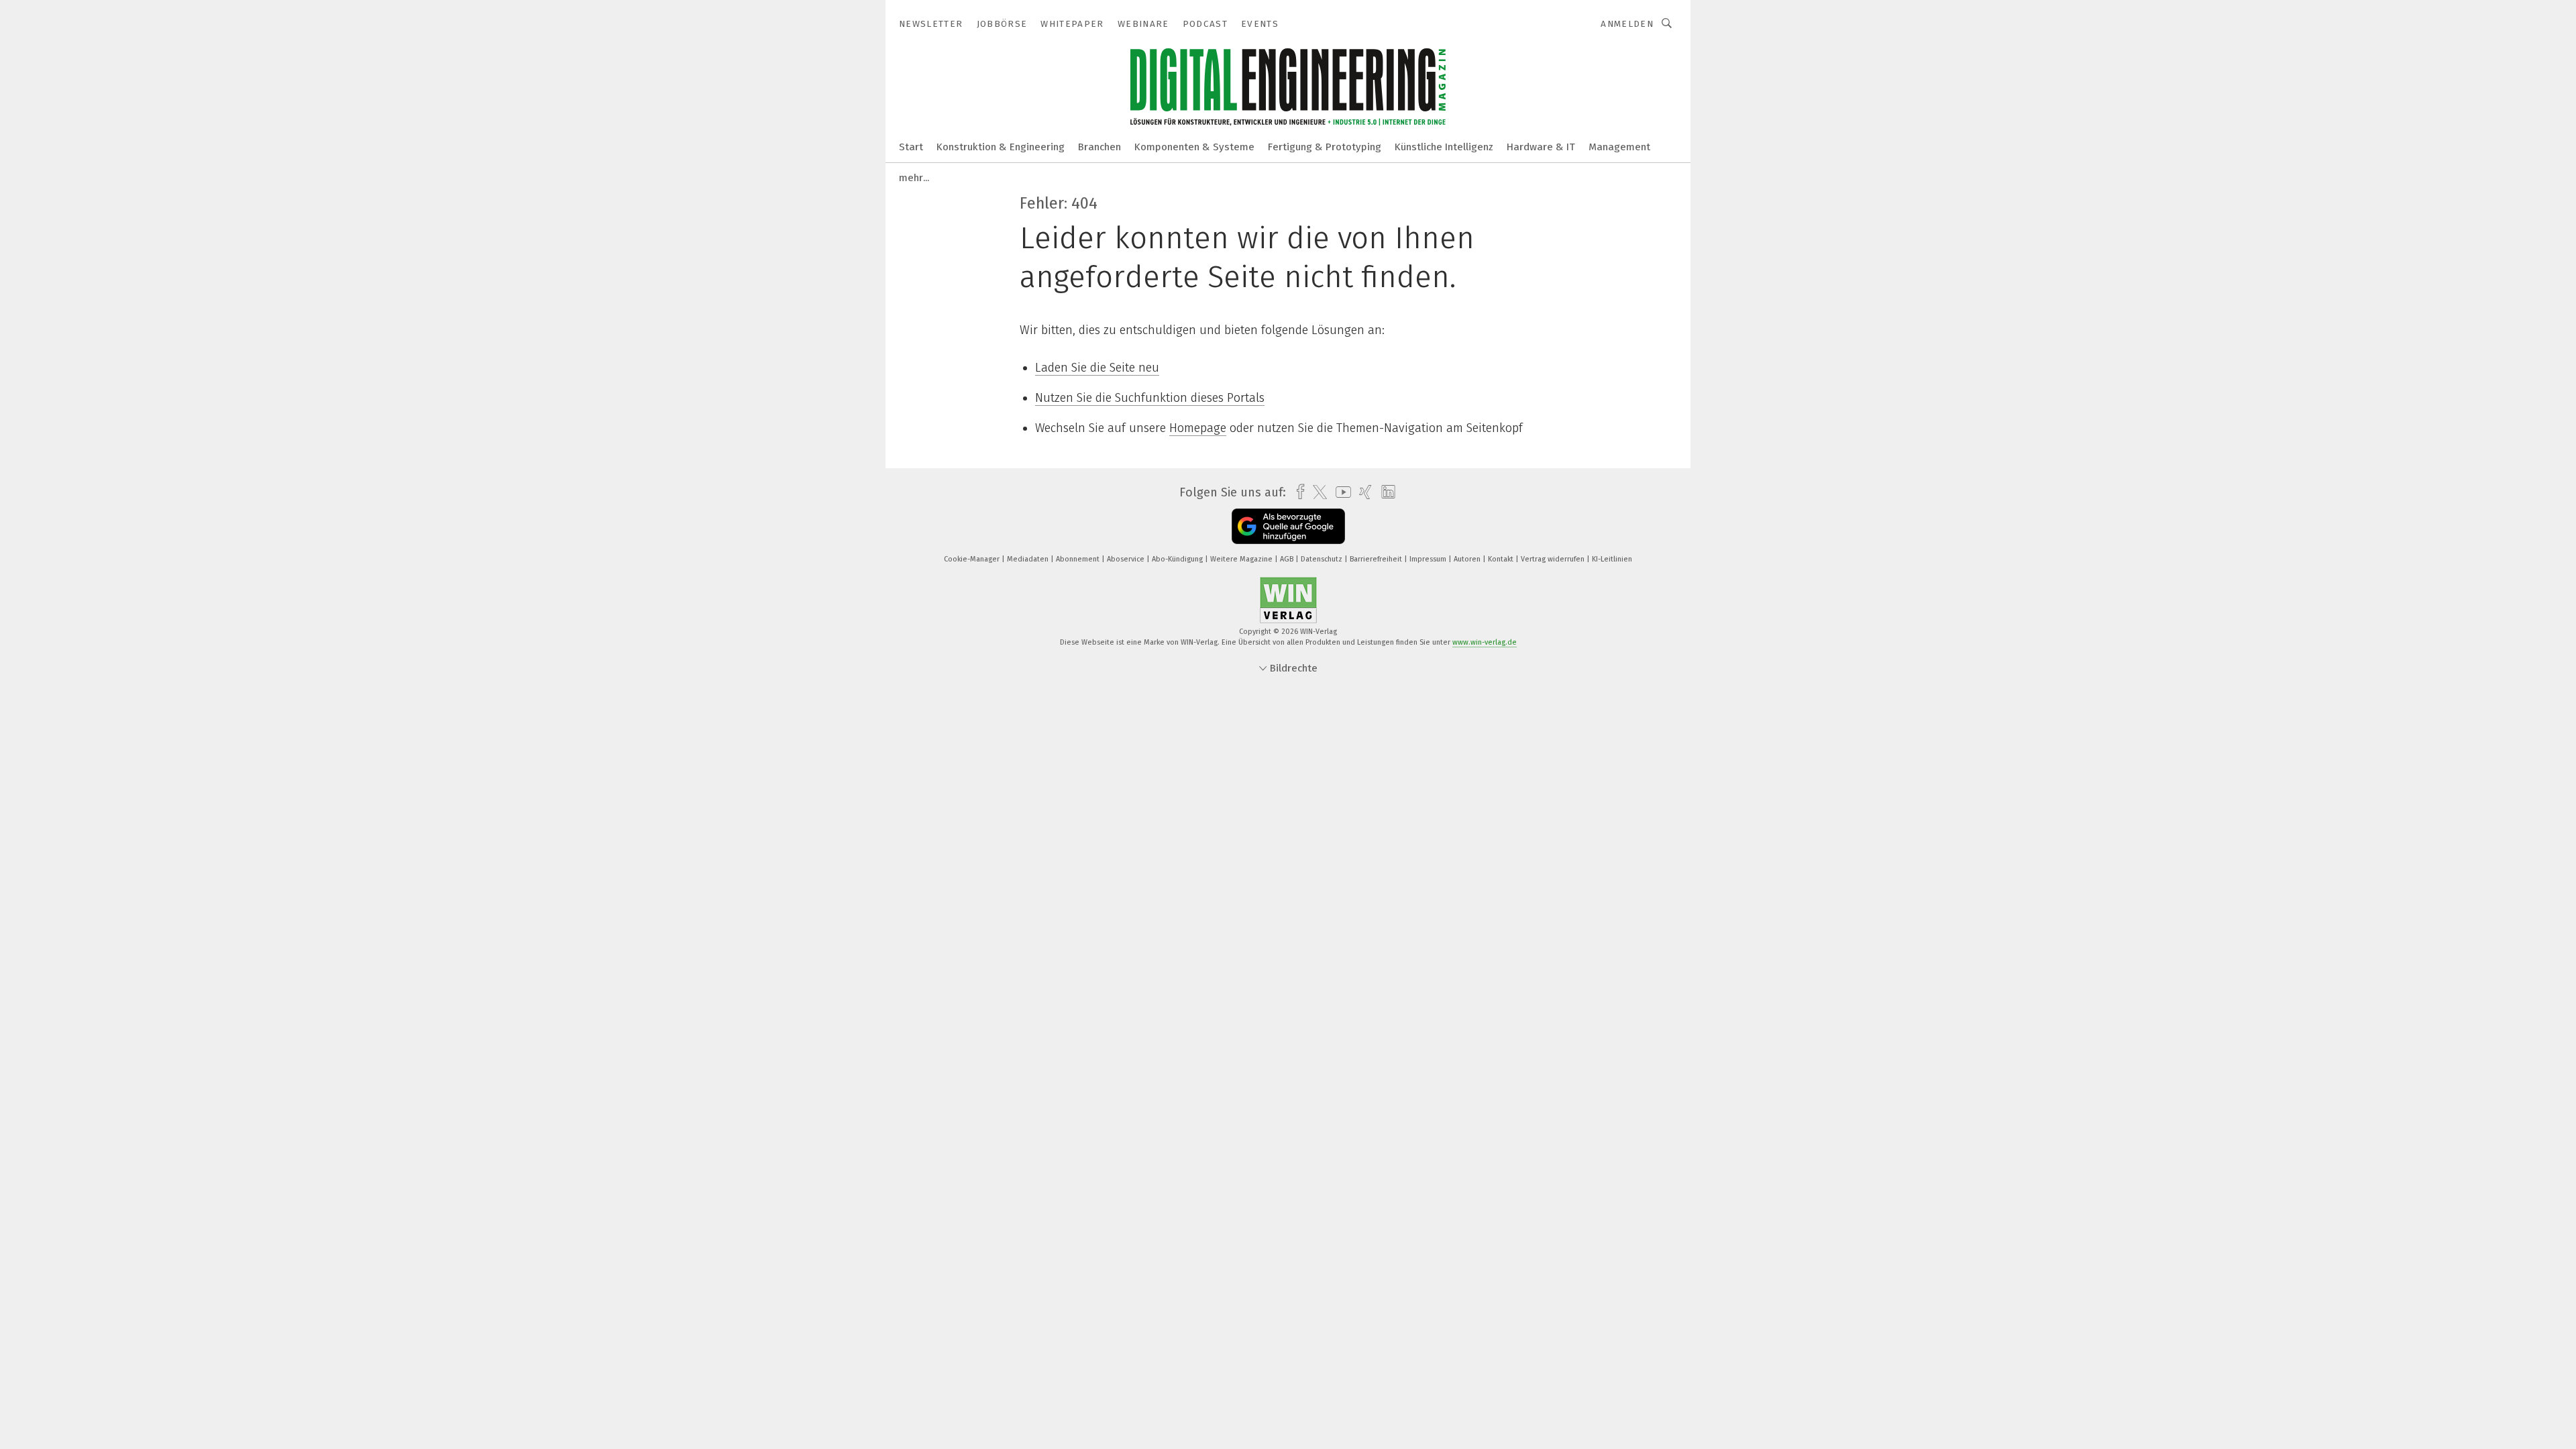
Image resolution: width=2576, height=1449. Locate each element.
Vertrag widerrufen (1554, 559)
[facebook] (1297, 492)
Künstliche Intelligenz (1444, 147)
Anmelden (1627, 24)
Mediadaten (1029, 559)
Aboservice (1127, 559)
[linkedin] (1385, 492)
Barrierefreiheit (1377, 559)
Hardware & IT (1541, 147)
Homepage (1198, 428)
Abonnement (1079, 559)
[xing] (1362, 492)
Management (1619, 147)
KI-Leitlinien (1612, 559)
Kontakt (1502, 559)
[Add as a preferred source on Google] (1288, 526)
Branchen (1099, 147)
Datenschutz (1323, 559)
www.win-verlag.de (1485, 642)
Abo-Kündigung (1178, 559)
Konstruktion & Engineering (1001, 147)
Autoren (1468, 559)
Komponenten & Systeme (1194, 147)
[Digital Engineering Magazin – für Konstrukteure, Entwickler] (911, 146)
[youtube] (1340, 492)
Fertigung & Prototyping (1325, 147)
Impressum (1429, 559)
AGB (1288, 559)
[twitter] (1317, 492)
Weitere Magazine (1242, 559)
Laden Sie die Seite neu (1097, 368)
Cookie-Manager (973, 559)
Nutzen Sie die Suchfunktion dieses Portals (1150, 398)
